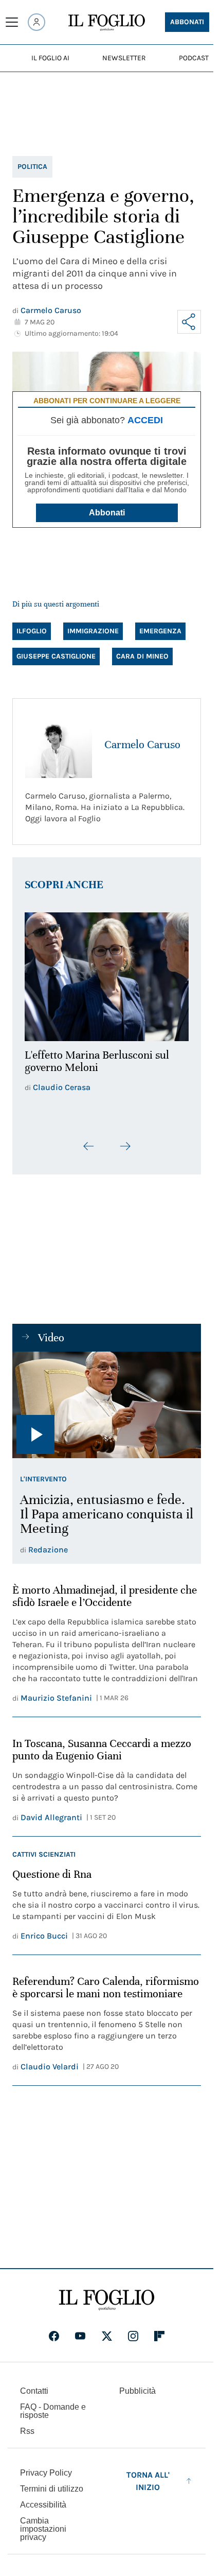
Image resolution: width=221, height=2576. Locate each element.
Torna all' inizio (148, 2475)
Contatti (34, 2385)
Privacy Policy (46, 2467)
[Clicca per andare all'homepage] (107, 2294)
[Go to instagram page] (133, 2330)
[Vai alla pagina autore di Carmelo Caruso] (59, 745)
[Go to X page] (107, 2330)
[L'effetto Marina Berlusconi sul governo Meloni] (107, 974)
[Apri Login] (36, 22)
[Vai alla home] (107, 23)
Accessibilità (43, 2499)
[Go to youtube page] (80, 2330)
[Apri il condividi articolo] (189, 322)
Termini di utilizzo (52, 2483)
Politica (32, 167)
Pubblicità (137, 2385)
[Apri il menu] (12, 22)
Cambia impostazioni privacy (43, 2523)
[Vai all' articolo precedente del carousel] (89, 1140)
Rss (27, 2425)
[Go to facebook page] (54, 2330)
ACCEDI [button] (145, 420)
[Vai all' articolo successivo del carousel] (125, 1140)
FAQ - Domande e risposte (53, 2405)
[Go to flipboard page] (159, 2330)
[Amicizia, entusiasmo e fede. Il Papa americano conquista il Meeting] (107, 1399)
